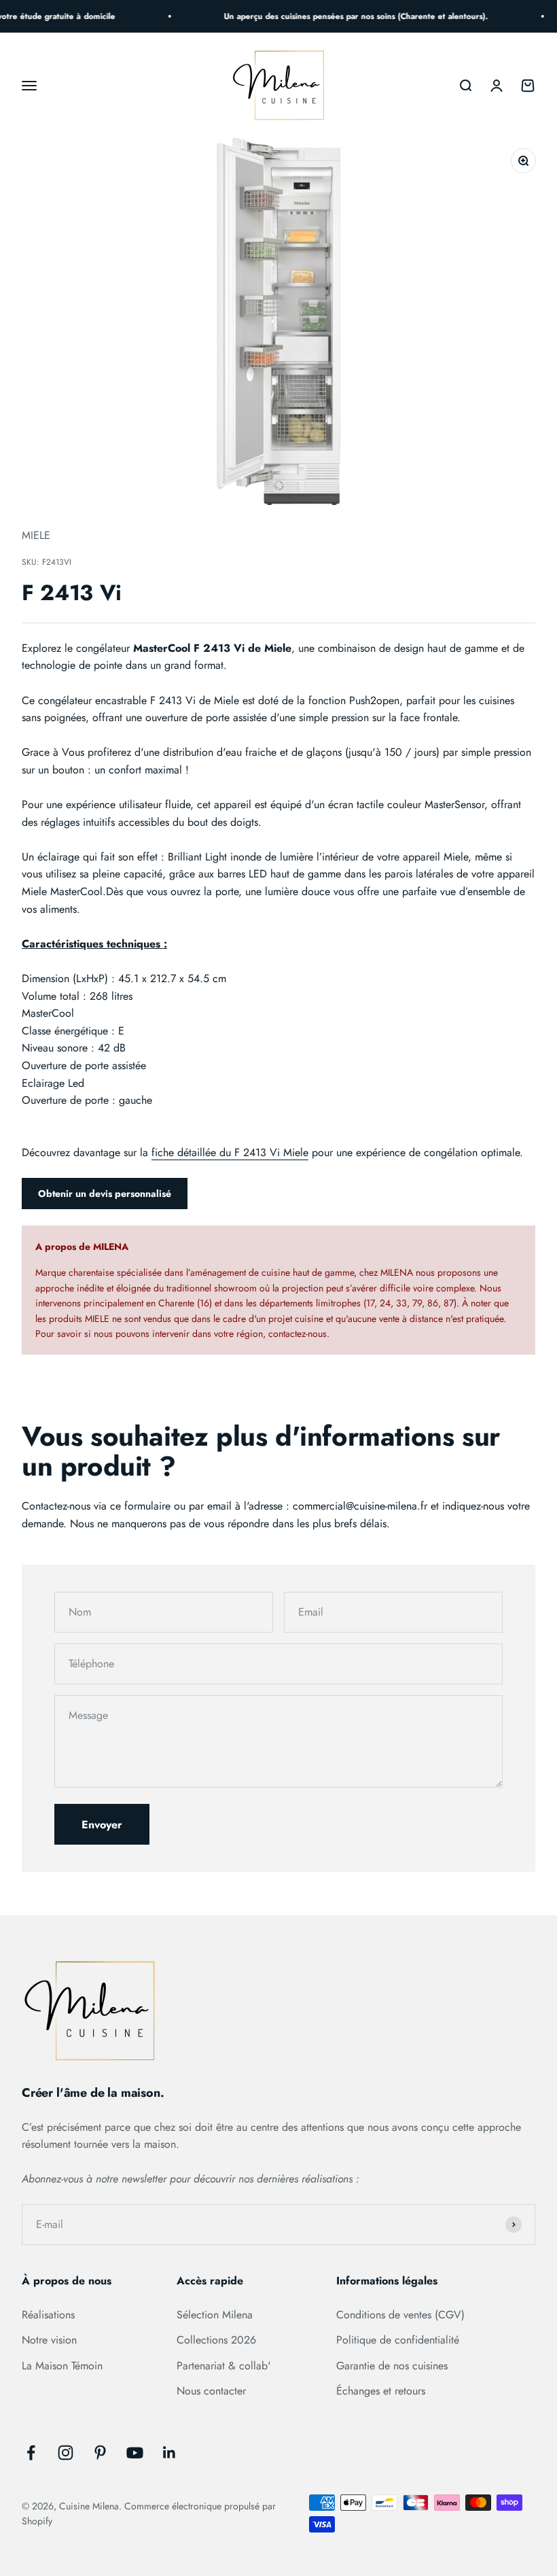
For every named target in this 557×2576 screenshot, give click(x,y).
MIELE (36, 535)
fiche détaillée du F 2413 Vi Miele (230, 1152)
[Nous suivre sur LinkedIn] (169, 2453)
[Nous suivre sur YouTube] (135, 2453)
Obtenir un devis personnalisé (105, 1194)
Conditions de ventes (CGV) (400, 2315)
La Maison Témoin (62, 2366)
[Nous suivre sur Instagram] (66, 2453)
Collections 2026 (216, 2340)
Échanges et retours (381, 2391)
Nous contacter (211, 2391)
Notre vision (49, 2340)
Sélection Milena (215, 2315)
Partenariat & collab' (224, 2366)
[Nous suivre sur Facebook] (31, 2453)
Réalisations (48, 2315)
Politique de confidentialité (398, 2340)
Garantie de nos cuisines (392, 2366)
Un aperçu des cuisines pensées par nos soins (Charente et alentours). (348, 16)
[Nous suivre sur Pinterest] (100, 2453)
